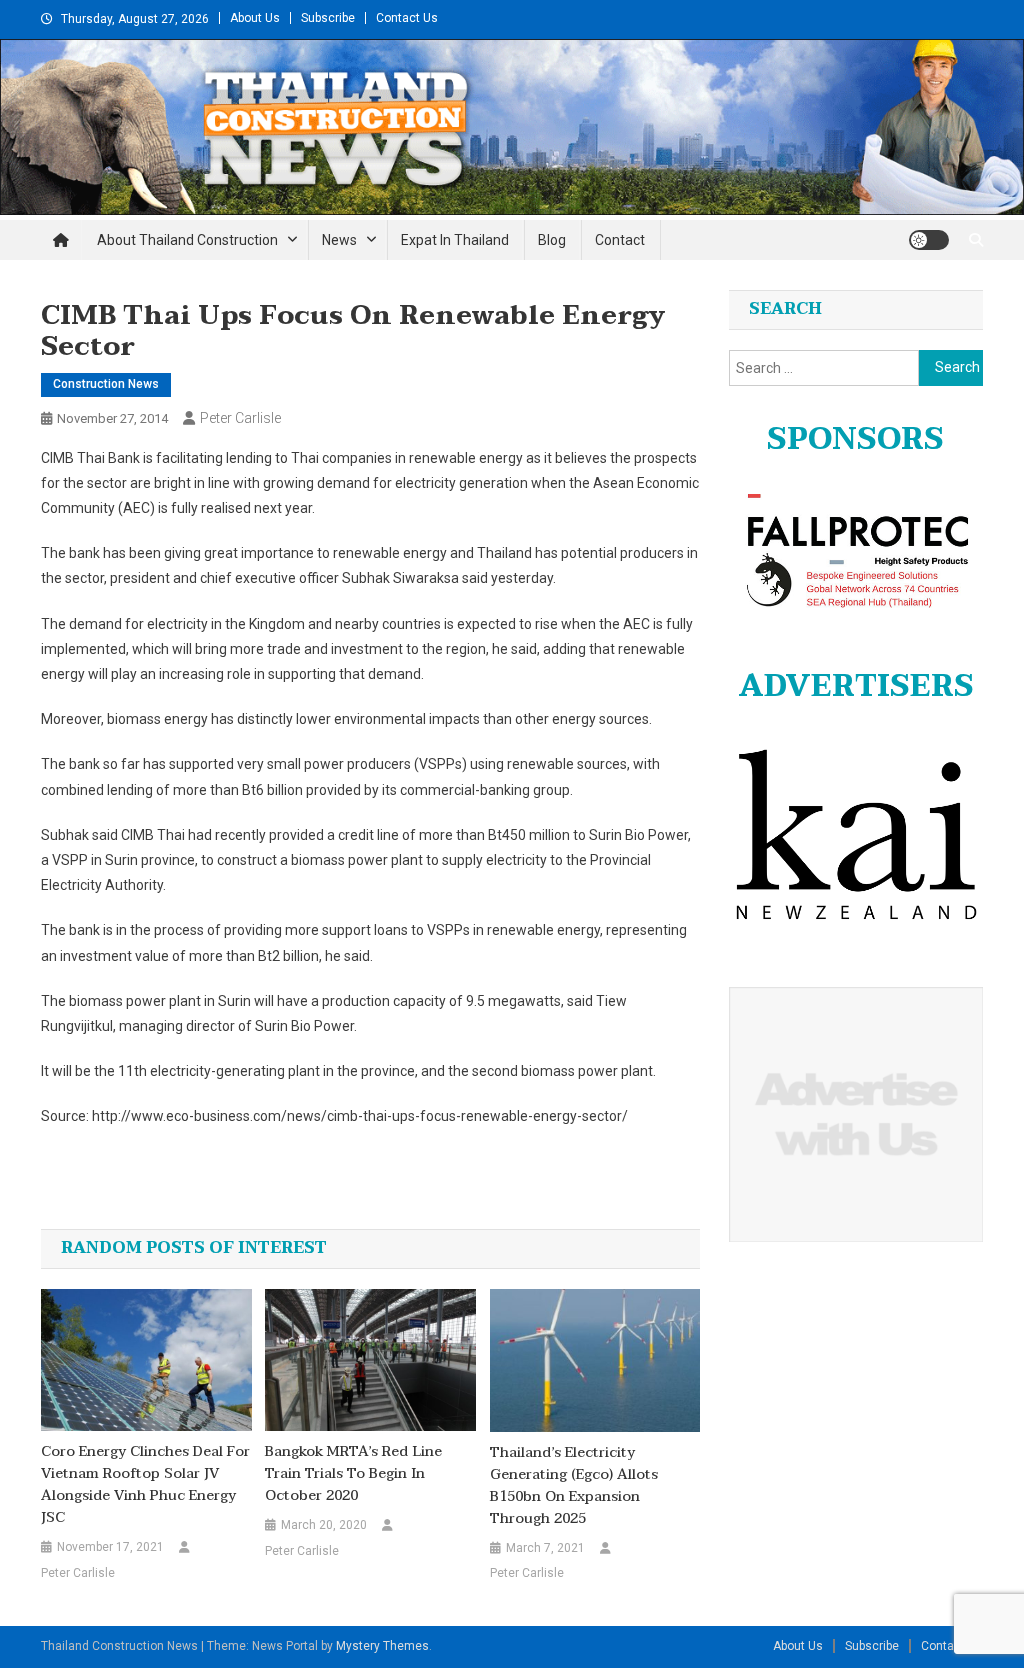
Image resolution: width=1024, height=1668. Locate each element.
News (339, 240)
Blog (552, 240)
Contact (620, 240)
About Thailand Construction (187, 240)
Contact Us (407, 18)
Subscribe (328, 18)
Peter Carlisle (240, 418)
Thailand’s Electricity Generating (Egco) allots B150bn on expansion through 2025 (574, 1486)
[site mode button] (929, 240)
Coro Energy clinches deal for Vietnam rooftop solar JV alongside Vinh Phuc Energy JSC (145, 1485)
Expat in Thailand (455, 240)
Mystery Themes (382, 1646)
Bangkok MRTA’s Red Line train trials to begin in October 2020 (353, 1474)
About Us (255, 18)
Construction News (106, 384)
